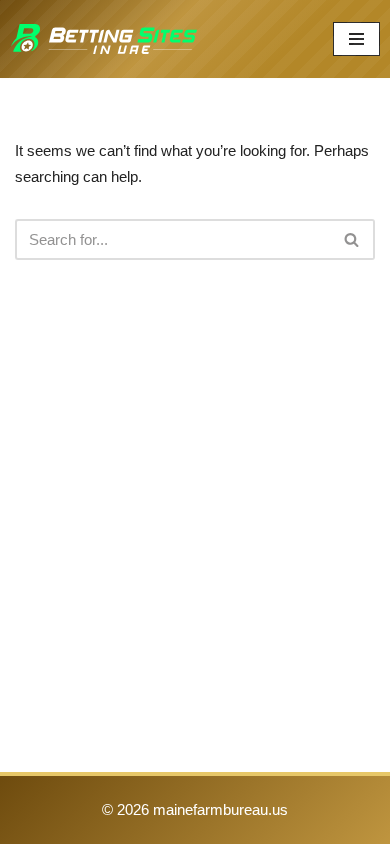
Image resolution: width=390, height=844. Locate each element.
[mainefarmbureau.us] (104, 39)
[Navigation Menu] (356, 39)
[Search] (352, 239)
